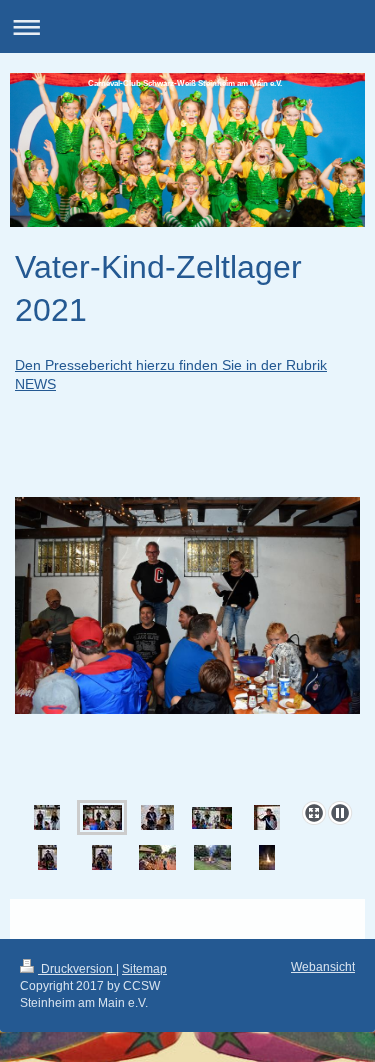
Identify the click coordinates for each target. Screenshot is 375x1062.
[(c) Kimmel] (187, 645)
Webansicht (323, 967)
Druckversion (77, 969)
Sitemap (144, 969)
